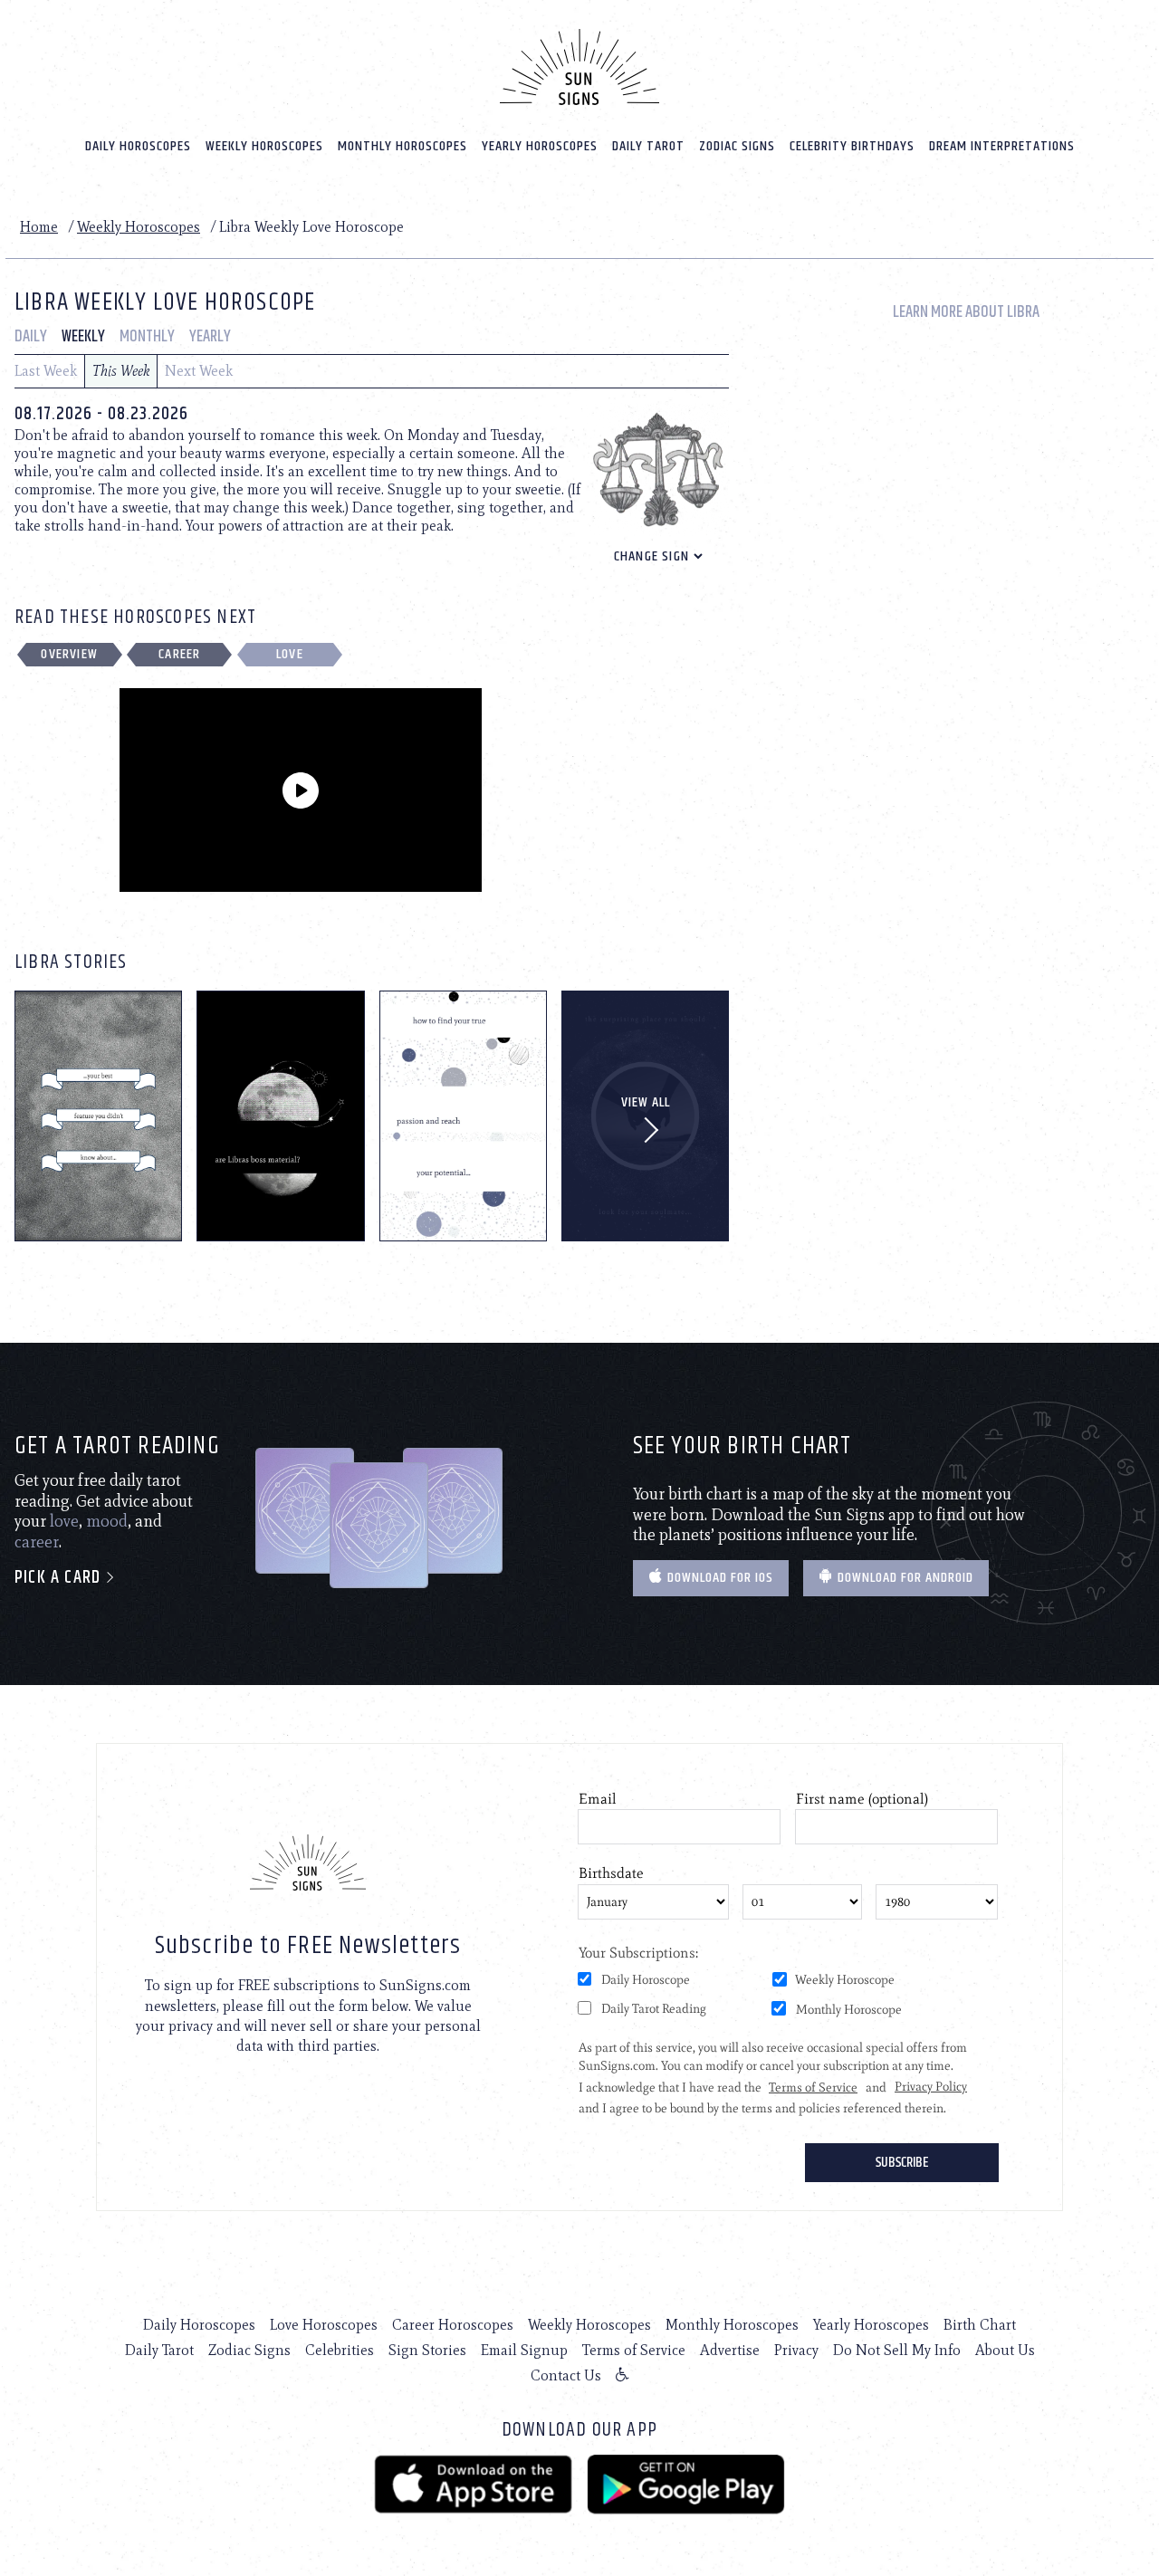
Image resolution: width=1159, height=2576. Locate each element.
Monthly (147, 337)
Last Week (46, 371)
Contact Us (566, 2375)
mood (107, 1521)
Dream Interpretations (1002, 146)
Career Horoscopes (453, 2325)
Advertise (730, 2350)
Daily (31, 337)
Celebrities (340, 2350)
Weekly (83, 337)
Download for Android (904, 1578)
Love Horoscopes (324, 2325)
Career (179, 654)
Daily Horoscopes (138, 146)
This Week (121, 371)
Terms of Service (634, 2350)
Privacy (796, 2350)
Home (39, 227)
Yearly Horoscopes (540, 146)
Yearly (210, 337)
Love (290, 654)
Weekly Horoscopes (264, 146)
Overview (69, 654)
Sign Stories (427, 2350)
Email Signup (524, 2350)
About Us (1005, 2350)
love (64, 1521)
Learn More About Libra (966, 313)
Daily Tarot (648, 146)
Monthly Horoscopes (402, 146)
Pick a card (60, 1578)
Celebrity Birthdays (852, 146)
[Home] (579, 67)
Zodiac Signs (737, 146)
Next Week (199, 371)
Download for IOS (718, 1578)
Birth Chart (980, 2325)
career (37, 1542)
